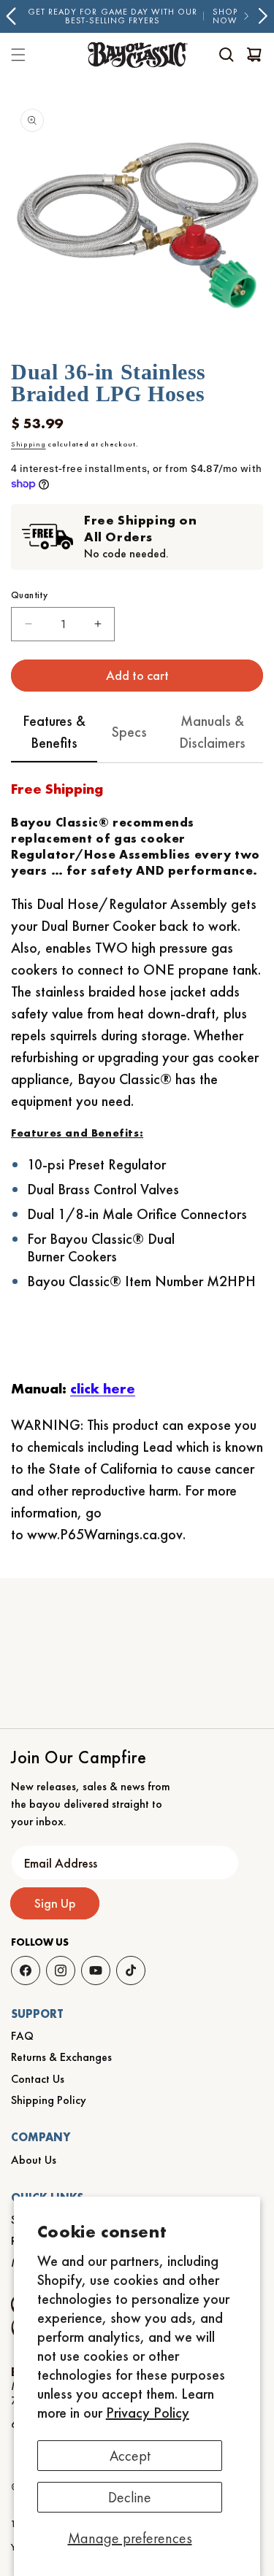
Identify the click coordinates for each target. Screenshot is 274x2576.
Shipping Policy (49, 2100)
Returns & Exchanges (61, 2057)
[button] (227, 55)
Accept (130, 2456)
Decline (130, 2497)
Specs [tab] (129, 732)
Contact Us (38, 2079)
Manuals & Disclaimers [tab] (212, 732)
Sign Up (55, 1903)
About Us (34, 2160)
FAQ (22, 2036)
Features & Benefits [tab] (54, 732)
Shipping (28, 444)
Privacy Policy (148, 2413)
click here (103, 1388)
